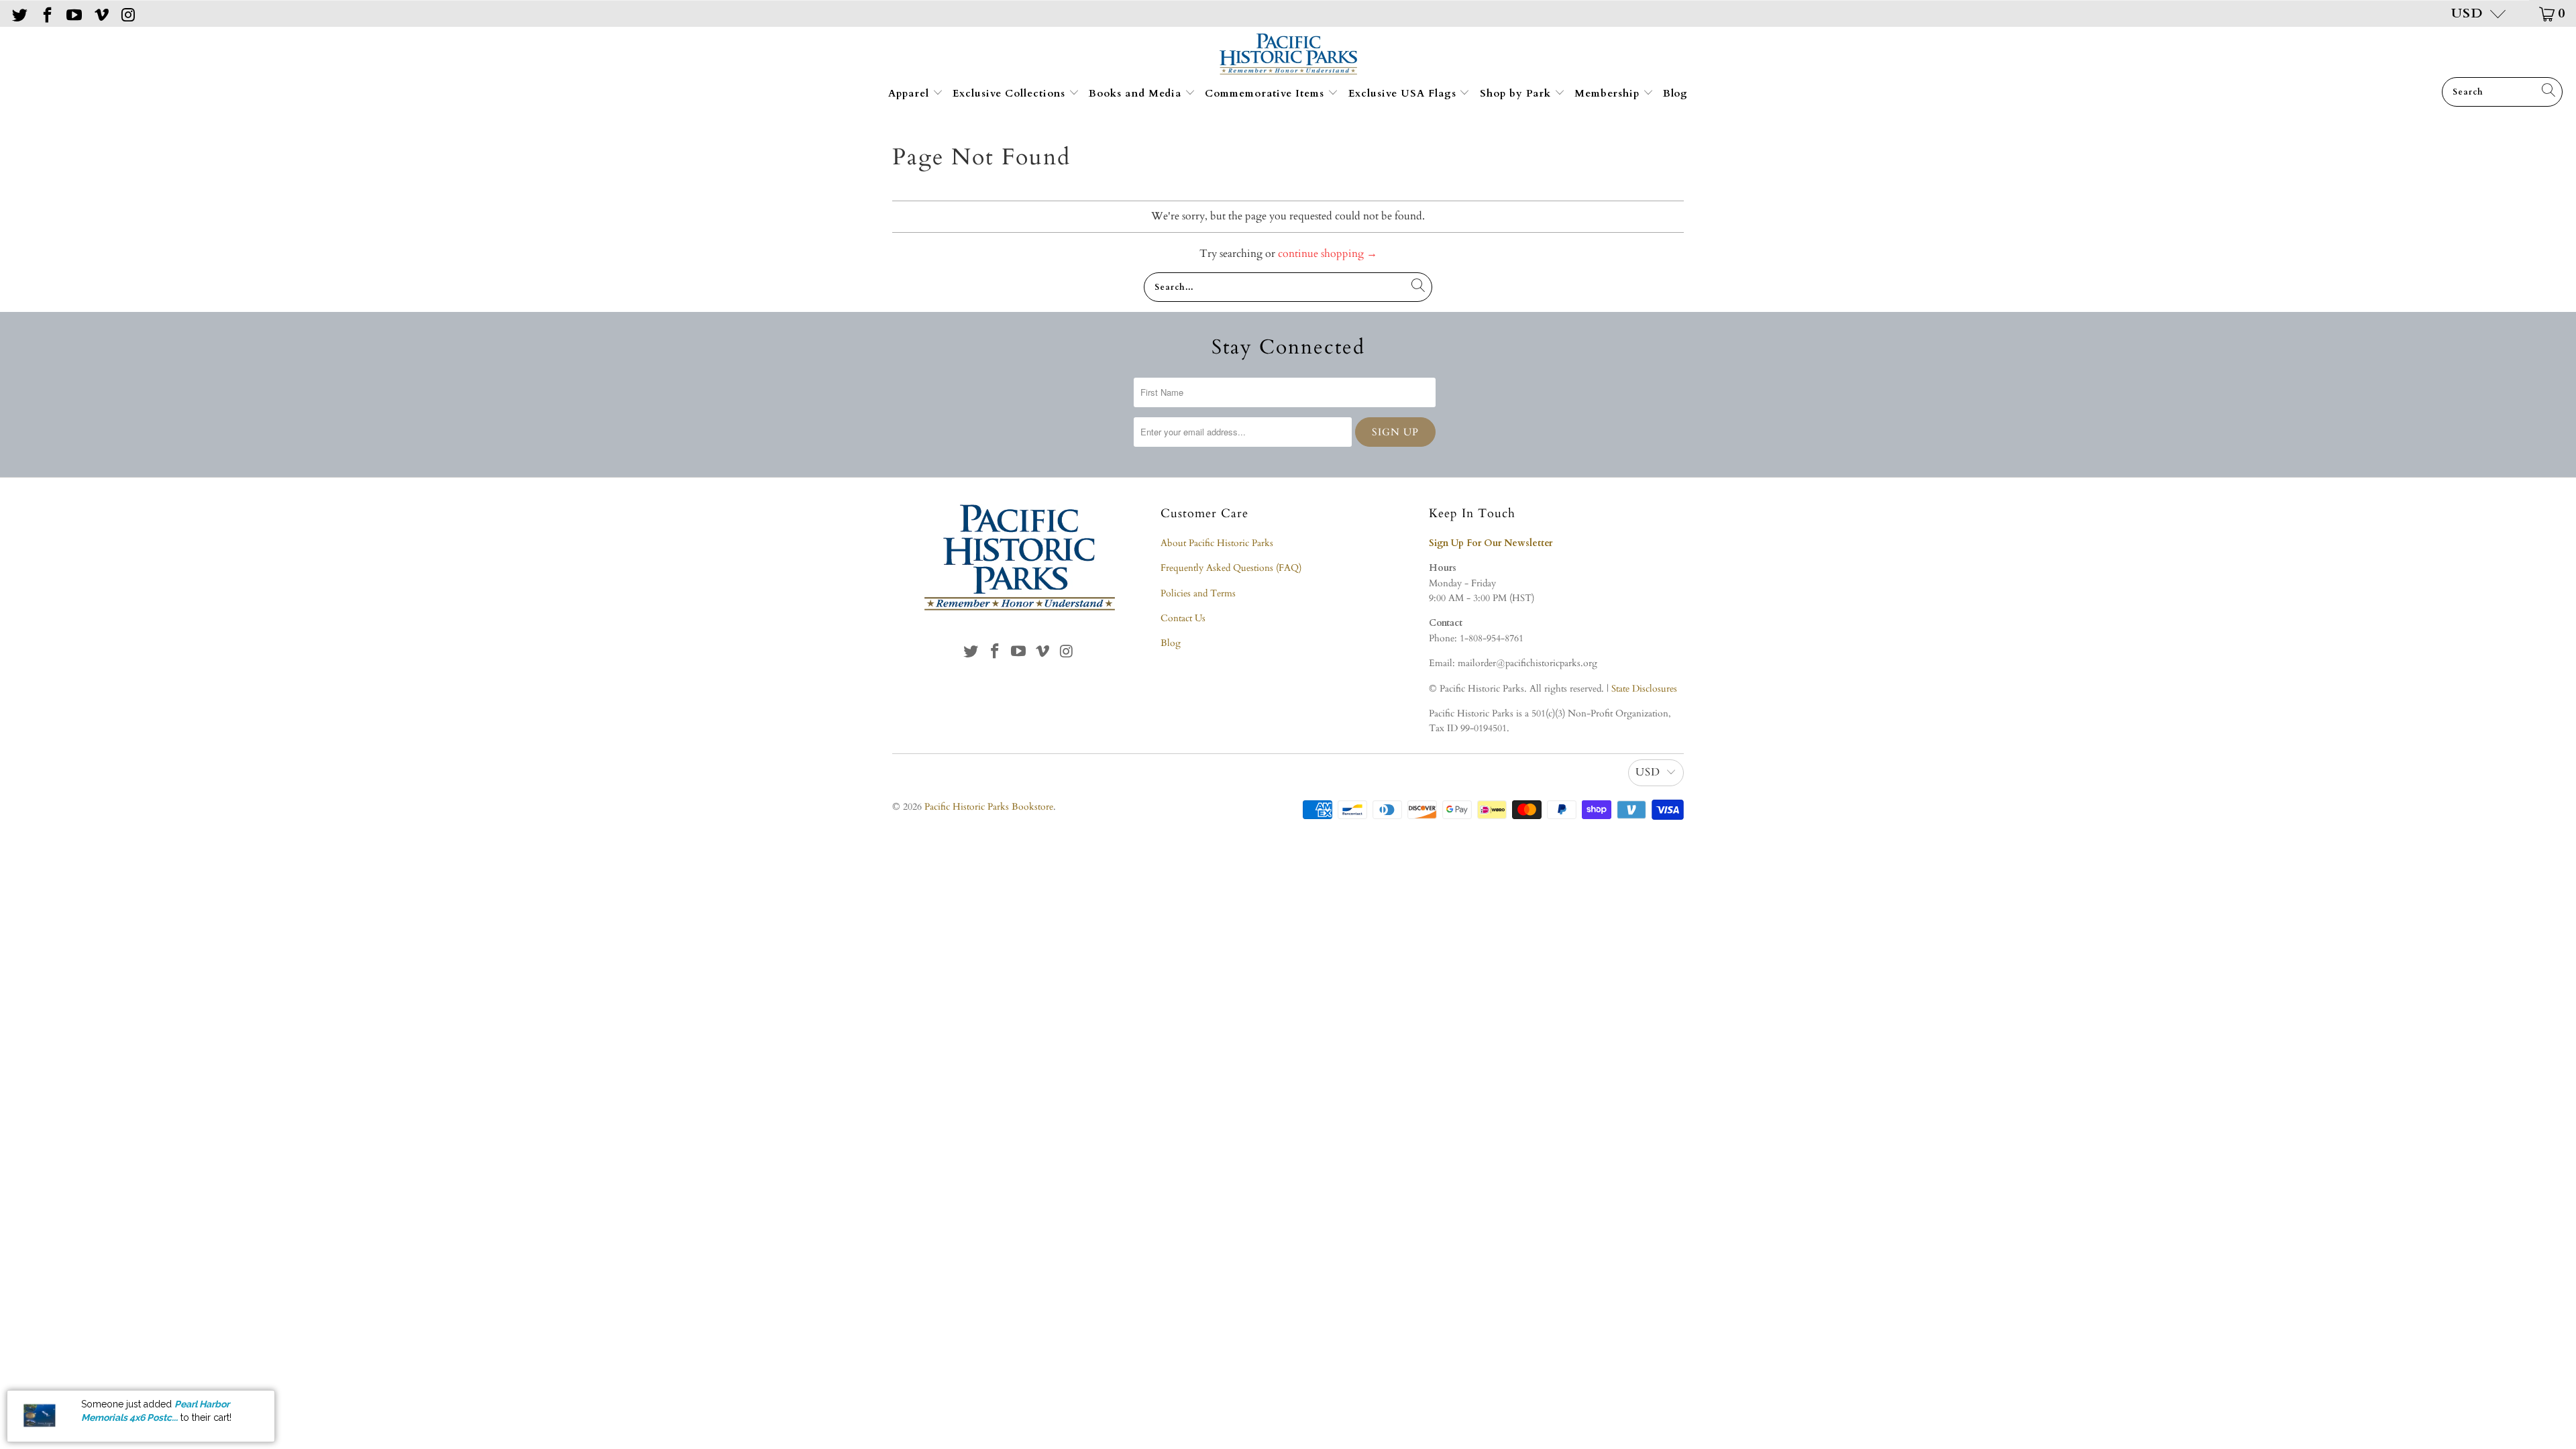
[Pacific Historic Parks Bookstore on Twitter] (19, 13)
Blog (1675, 93)
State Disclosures (1644, 689)
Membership (1609, 93)
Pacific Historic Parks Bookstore (989, 807)
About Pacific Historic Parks (1217, 543)
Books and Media (1137, 93)
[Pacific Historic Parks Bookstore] (1288, 55)
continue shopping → (1328, 254)
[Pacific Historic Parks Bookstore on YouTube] (73, 13)
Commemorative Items (1266, 93)
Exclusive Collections (1011, 93)
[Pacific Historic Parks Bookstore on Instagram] (127, 13)
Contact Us (1183, 618)
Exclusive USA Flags (1404, 93)
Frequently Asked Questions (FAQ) (1231, 568)
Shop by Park (1517, 93)
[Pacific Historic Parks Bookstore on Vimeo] (100, 13)
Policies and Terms (1198, 593)
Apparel (910, 93)
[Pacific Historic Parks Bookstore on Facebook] (46, 13)
